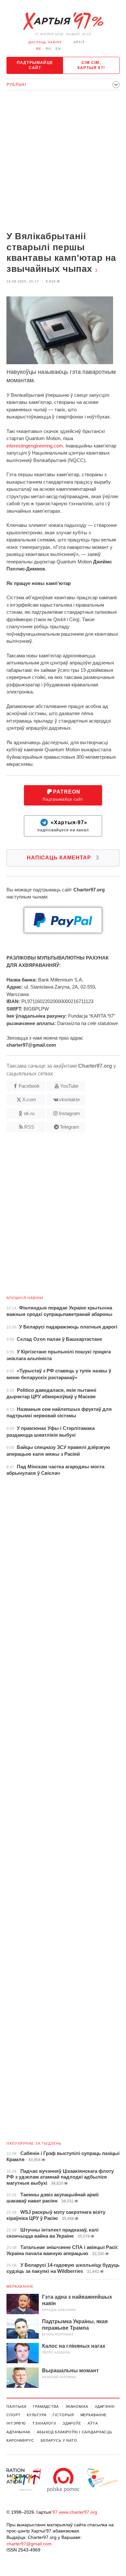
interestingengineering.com (35, 446)
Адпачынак (18, 2432)
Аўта (93, 2423)
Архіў (79, 42)
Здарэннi (105, 2407)
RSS (29, 1127)
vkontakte (69, 1099)
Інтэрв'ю (16, 2423)
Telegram (69, 1127)
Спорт (13, 2415)
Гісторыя (63, 2415)
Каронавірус (20, 2440)
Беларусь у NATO (59, 2440)
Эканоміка (77, 2407)
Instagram (69, 1113)
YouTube (69, 1086)
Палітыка (16, 2407)
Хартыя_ (63, 21)
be (39, 49)
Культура (37, 2415)
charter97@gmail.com (29, 2544)
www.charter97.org (78, 2512)
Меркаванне (20, 2286)
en (58, 49)
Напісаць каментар (63, 858)
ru (48, 49)
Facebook (29, 1086)
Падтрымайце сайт (35, 65)
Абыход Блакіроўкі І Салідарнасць (74, 2432)
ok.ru (29, 1113)
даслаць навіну (45, 42)
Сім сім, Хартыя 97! (91, 65)
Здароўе (72, 2423)
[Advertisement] (63, 161)
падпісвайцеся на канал (63, 826)
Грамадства (46, 2407)
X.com (29, 1099)
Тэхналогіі (44, 2423)
